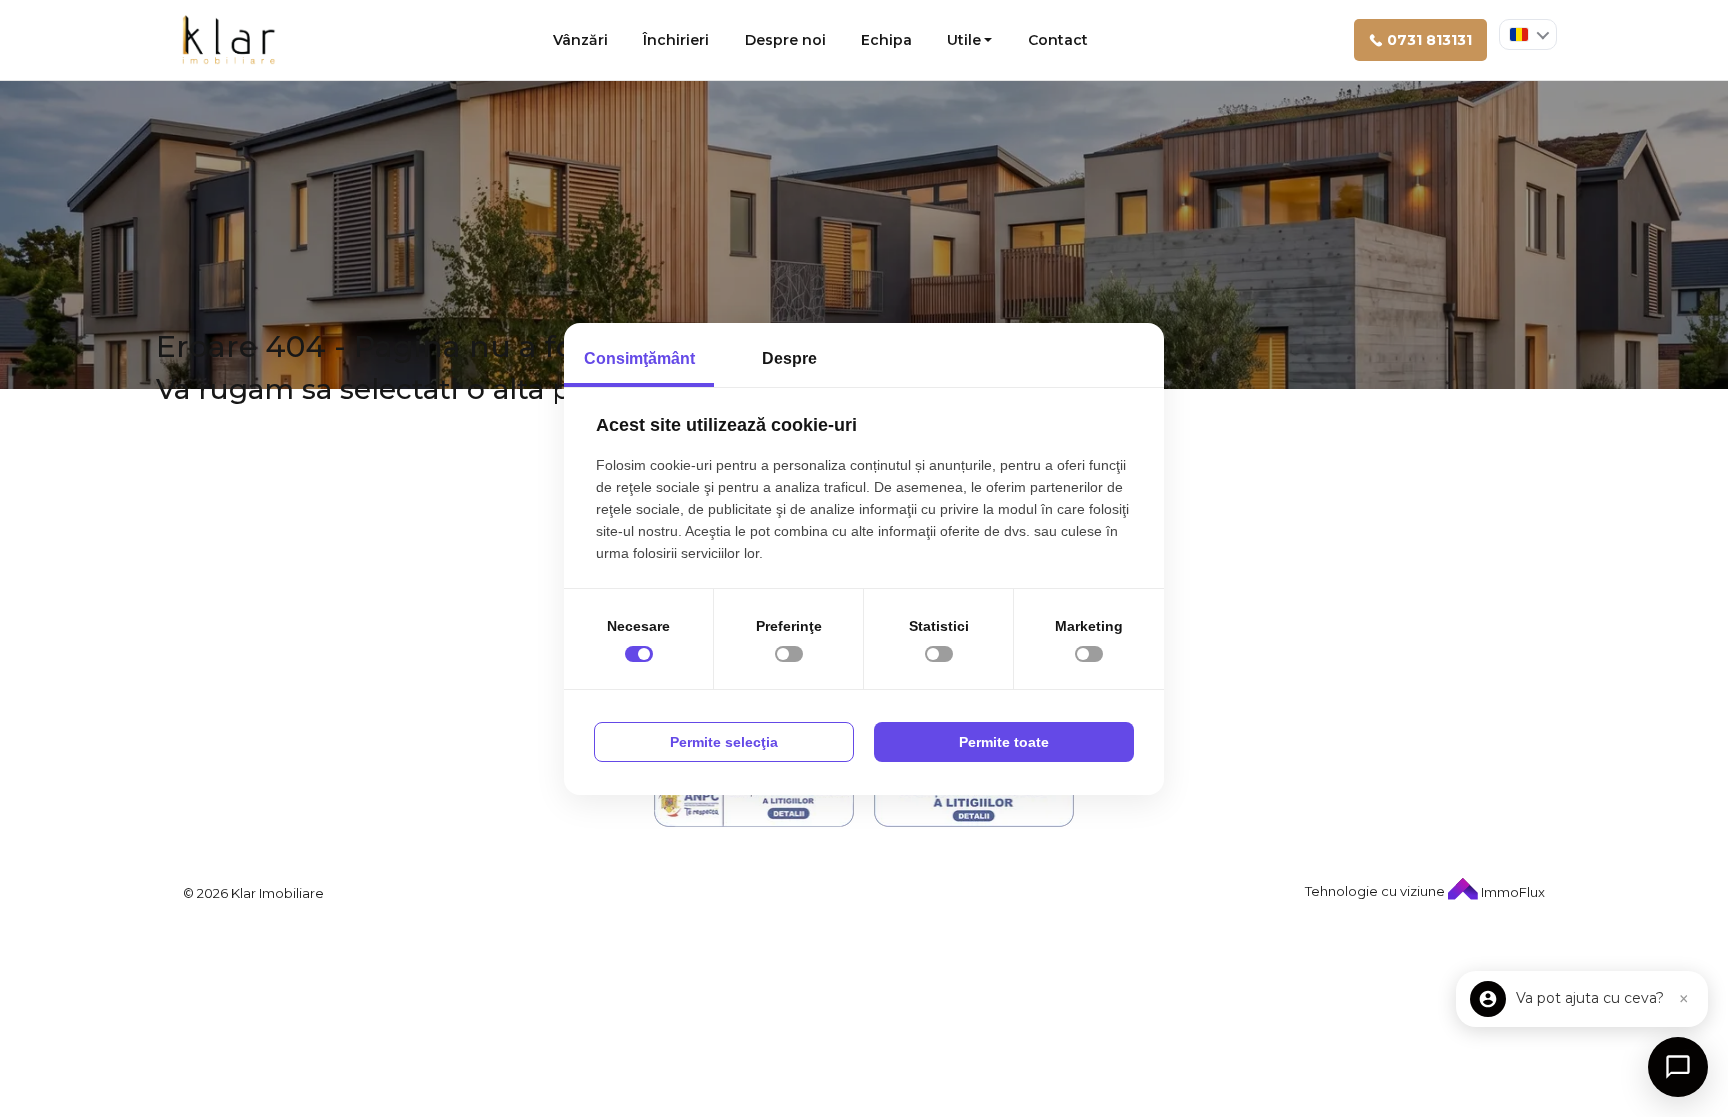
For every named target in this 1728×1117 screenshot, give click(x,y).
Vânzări (580, 40)
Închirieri (676, 40)
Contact (1058, 40)
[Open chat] (1678, 1067)
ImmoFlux (1511, 892)
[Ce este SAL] (754, 802)
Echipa (886, 40)
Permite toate (1004, 742)
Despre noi (785, 40)
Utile (964, 40)
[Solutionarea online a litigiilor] (974, 802)
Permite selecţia (724, 742)
